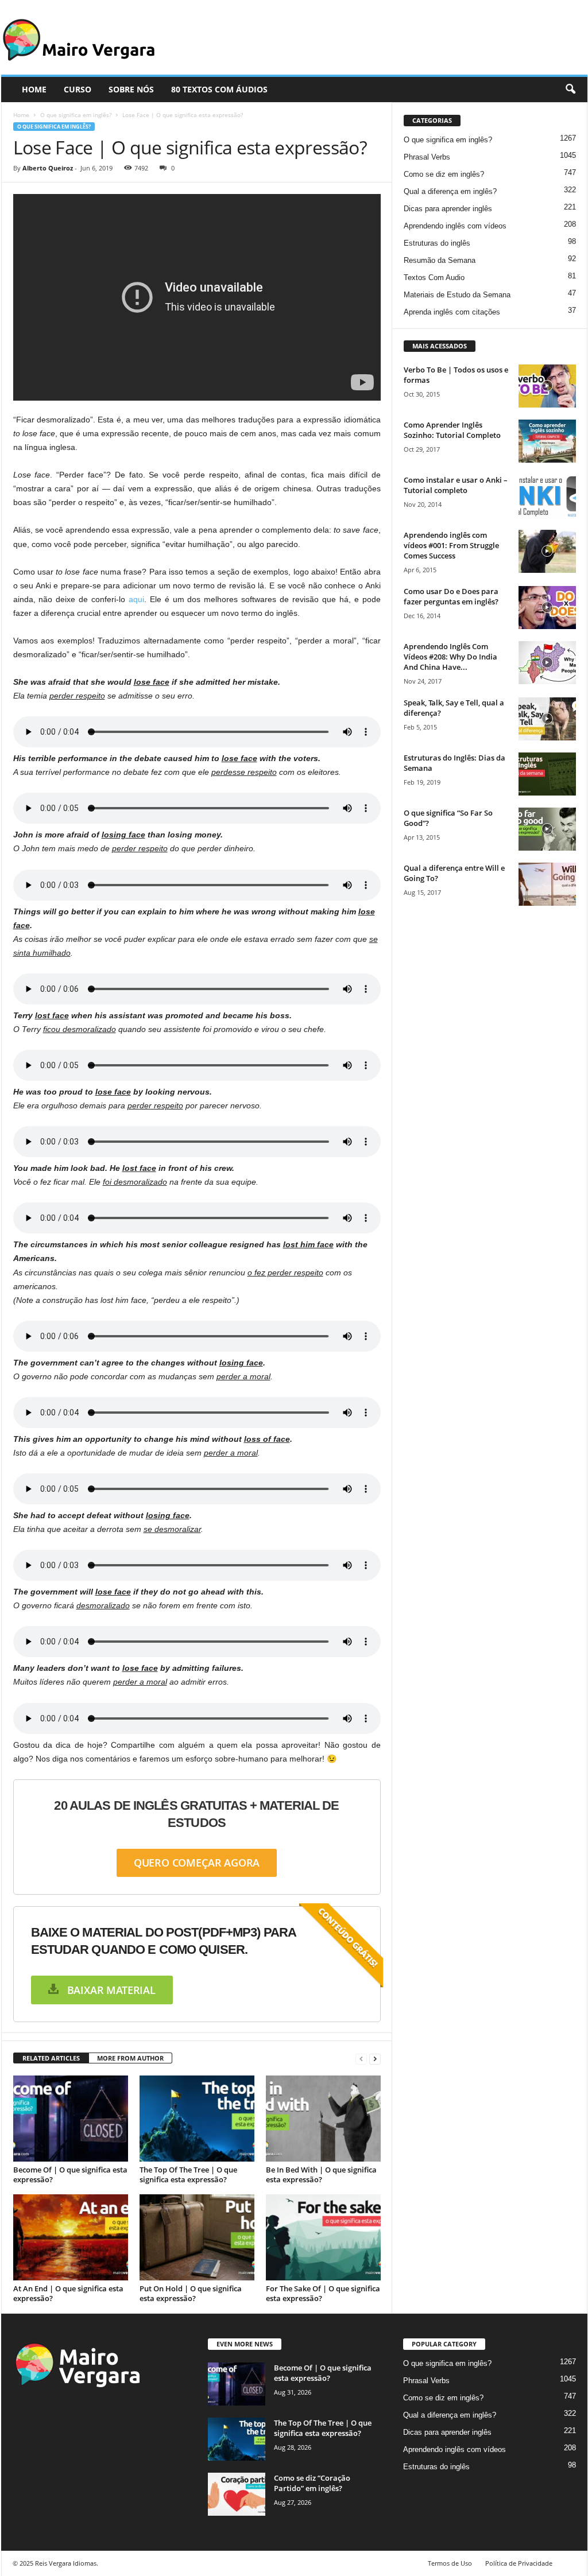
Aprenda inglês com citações (452, 312)
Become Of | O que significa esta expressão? (70, 2175)
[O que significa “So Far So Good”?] (547, 829)
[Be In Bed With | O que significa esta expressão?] (323, 2119)
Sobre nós (131, 89)
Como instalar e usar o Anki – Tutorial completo (456, 485)
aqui (136, 599)
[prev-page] (361, 2059)
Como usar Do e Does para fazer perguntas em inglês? (451, 596)
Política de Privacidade (519, 2563)
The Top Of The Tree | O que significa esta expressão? (188, 2175)
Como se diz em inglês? (444, 174)
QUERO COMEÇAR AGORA (197, 1863)
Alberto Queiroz (48, 168)
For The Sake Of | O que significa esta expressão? (323, 2293)
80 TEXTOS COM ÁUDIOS (219, 89)
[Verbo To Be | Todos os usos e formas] (547, 386)
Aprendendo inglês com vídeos (455, 226)
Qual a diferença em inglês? (450, 191)
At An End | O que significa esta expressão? (68, 2293)
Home (21, 115)
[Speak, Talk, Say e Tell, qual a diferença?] (547, 719)
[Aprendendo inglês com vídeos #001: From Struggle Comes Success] (547, 551)
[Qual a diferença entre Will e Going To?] (547, 884)
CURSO (78, 89)
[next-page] (375, 2059)
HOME (34, 89)
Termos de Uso (450, 2563)
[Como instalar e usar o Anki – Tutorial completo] (547, 496)
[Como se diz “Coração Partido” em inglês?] (237, 2494)
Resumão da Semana (440, 260)
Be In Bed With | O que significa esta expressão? (321, 2175)
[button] (570, 90)
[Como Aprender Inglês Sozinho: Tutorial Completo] (547, 441)
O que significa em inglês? (76, 115)
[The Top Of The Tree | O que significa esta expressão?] (197, 2119)
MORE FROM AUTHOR (130, 2058)
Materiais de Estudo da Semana (457, 295)
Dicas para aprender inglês (448, 209)
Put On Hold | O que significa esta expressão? (191, 2293)
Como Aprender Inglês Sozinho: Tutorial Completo (452, 430)
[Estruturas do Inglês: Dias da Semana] (547, 774)
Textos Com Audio (434, 278)
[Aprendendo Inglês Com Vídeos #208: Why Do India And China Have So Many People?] (547, 663)
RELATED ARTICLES (51, 2058)
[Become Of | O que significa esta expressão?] (71, 2119)
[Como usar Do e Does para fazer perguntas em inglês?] (547, 608)
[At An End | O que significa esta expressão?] (71, 2237)
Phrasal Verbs (427, 157)
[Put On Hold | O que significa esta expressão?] (197, 2237)
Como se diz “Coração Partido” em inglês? (312, 2483)
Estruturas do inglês (437, 243)
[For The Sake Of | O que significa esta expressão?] (323, 2237)
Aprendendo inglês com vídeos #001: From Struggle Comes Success (451, 545)
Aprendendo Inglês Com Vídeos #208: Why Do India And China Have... (450, 657)
